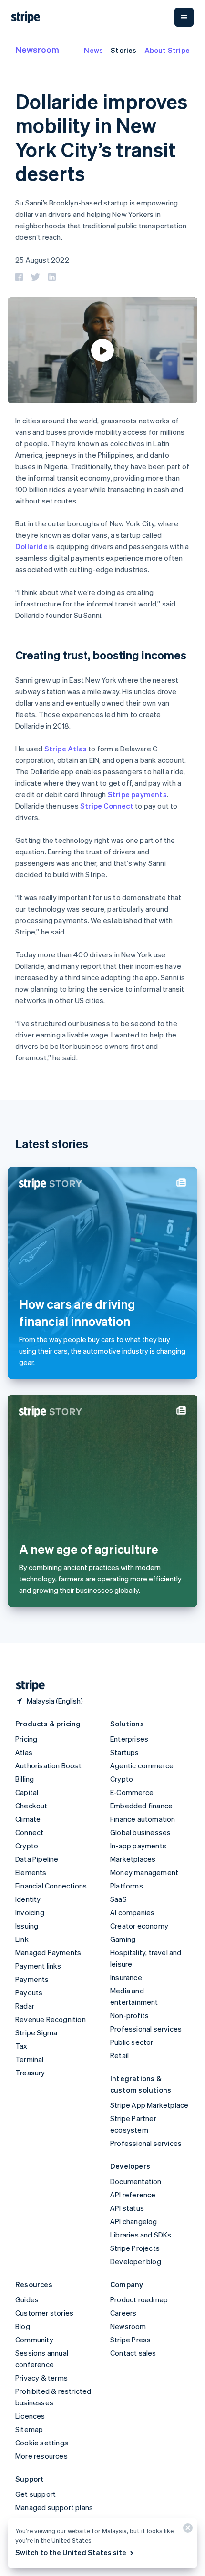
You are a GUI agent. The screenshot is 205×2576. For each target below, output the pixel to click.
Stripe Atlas (66, 749)
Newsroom (37, 49)
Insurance (126, 1977)
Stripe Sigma (36, 2032)
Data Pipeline (37, 1859)
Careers (123, 2313)
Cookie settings (42, 2443)
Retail (119, 2055)
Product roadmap (139, 2299)
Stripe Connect (107, 806)
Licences (30, 2416)
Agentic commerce (142, 1765)
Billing (25, 1779)
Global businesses (140, 1832)
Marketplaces (133, 1859)
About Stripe (167, 50)
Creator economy (139, 1926)
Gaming (123, 1939)
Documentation (136, 2181)
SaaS (118, 1899)
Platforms (127, 1886)
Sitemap (29, 2429)
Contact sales (133, 2353)
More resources (41, 2456)
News (93, 50)
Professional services (146, 2029)
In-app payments (138, 1846)
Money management (144, 1872)
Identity (28, 1899)
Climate (28, 1819)
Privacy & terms (41, 2378)
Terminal (30, 2059)
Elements (31, 1872)
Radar (25, 2006)
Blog (23, 2326)
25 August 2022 (42, 260)
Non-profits (129, 2015)
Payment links (38, 1966)
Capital (27, 1792)
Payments (32, 1979)
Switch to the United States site (71, 2552)
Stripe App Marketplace (149, 2105)
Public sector (132, 2042)
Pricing (26, 1739)
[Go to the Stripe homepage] (27, 1686)
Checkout (31, 1806)
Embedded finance (141, 1806)
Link (22, 1939)
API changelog (134, 2221)
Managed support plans (54, 2507)
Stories (123, 50)
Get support (36, 2494)
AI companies (132, 1912)
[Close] (186, 2530)
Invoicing (30, 1912)
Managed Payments (48, 1952)
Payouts (29, 1992)
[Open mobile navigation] (184, 17)
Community (34, 2340)
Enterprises (129, 1739)
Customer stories (44, 2313)
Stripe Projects (135, 2248)
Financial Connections (51, 1886)
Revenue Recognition (51, 2019)
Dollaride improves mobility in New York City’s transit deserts (101, 137)
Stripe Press (130, 2340)
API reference (133, 2195)
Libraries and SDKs (141, 2235)
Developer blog (136, 2261)
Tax (21, 2046)
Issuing (27, 1926)
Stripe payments (137, 794)
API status (127, 2208)
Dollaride (31, 546)
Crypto (27, 1846)
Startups (125, 1752)
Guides (27, 2299)
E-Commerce (132, 1792)
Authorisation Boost (48, 1765)
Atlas (24, 1752)
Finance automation (143, 1819)
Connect (29, 1832)
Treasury (30, 2073)
